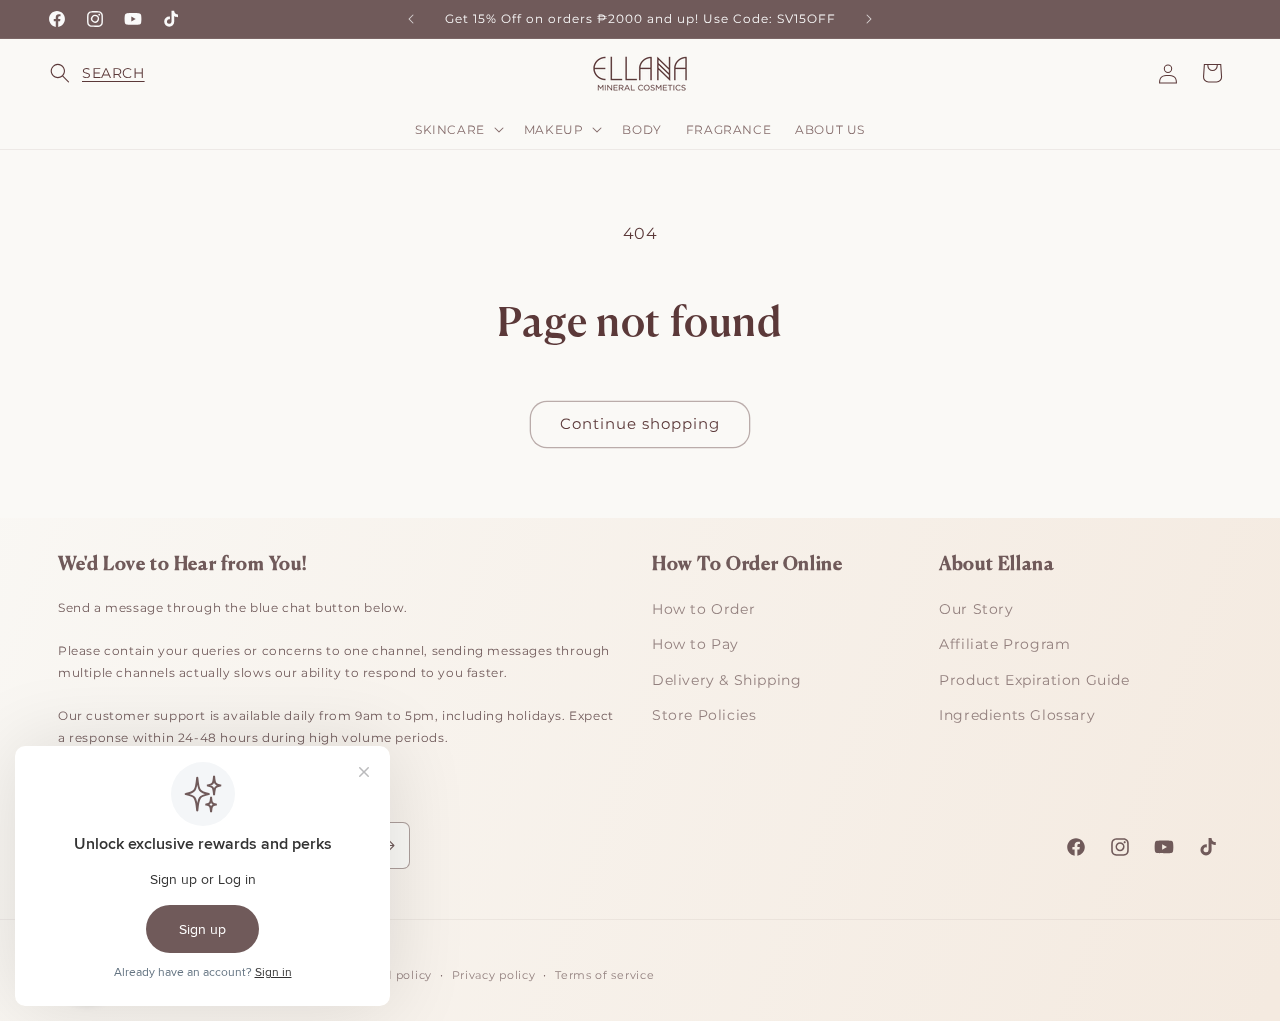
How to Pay (695, 644)
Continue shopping (640, 423)
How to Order (703, 609)
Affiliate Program (1004, 644)
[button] (72, 73)
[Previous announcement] (411, 19)
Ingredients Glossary (1017, 715)
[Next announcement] (869, 19)
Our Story (976, 609)
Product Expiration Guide (1034, 680)
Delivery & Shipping (726, 680)
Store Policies (704, 715)
